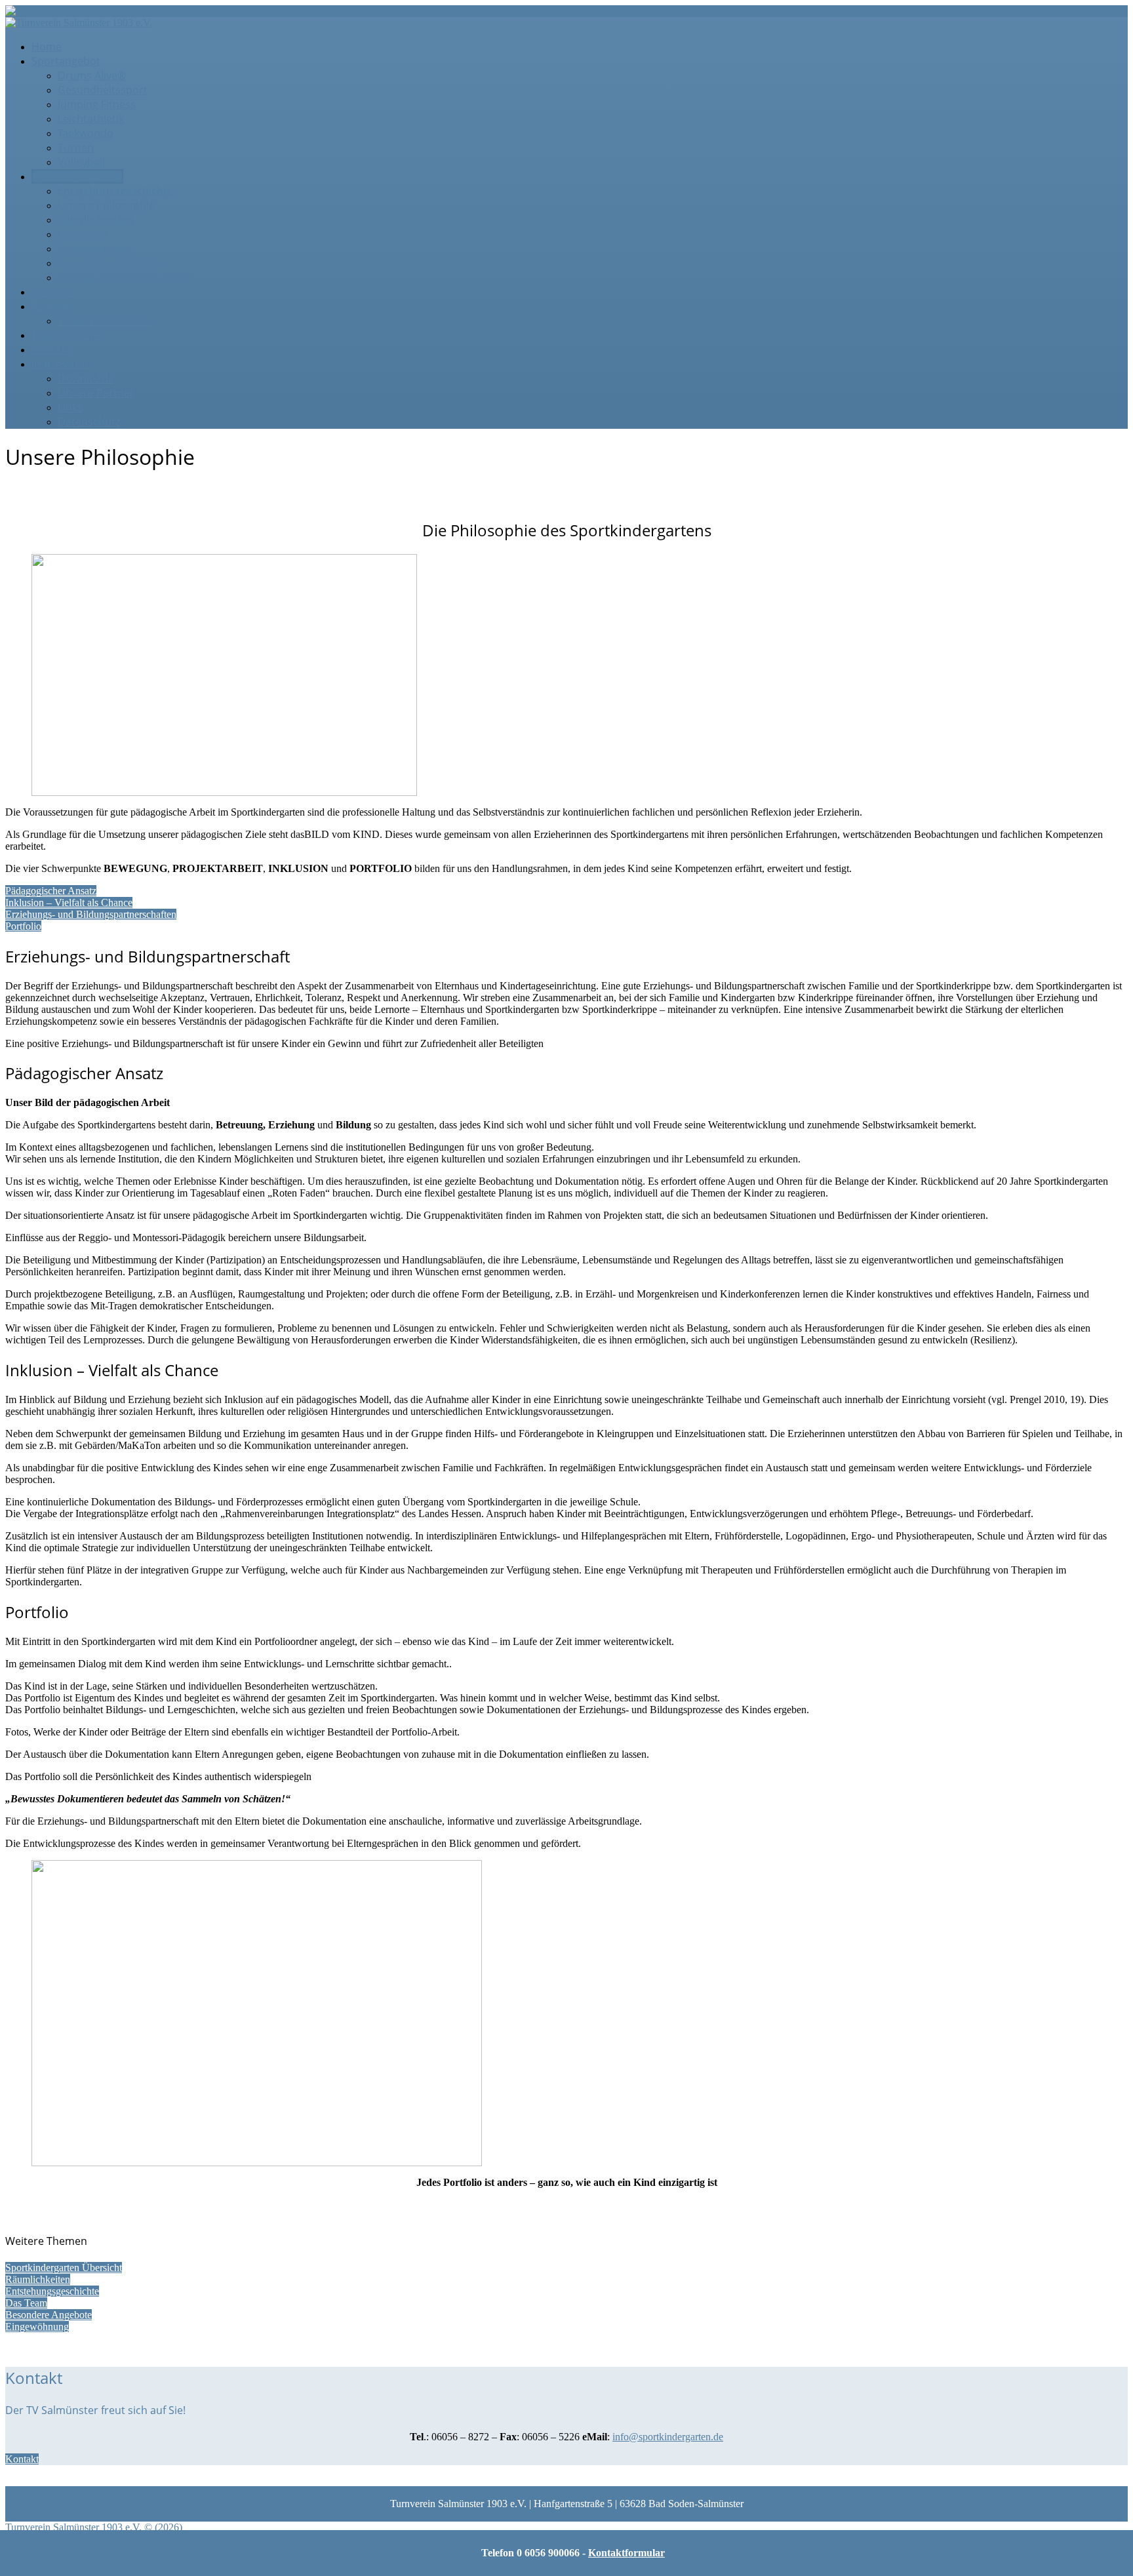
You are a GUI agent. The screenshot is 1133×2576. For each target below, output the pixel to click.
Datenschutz (89, 422)
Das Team (26, 2303)
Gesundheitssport (103, 90)
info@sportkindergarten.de (668, 2437)
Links (70, 407)
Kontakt (51, 349)
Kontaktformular (626, 2553)
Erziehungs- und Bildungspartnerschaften (91, 914)
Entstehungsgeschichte (115, 191)
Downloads (86, 378)
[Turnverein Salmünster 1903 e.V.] (79, 11)
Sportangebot (66, 61)
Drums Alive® (92, 75)
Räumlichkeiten (96, 220)
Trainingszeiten (69, 335)
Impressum (60, 364)
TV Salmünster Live (105, 321)
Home (47, 47)
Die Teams (83, 234)
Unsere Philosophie (106, 205)
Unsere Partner (96, 393)
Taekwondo (86, 133)
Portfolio (23, 926)
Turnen (76, 148)
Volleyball (81, 162)
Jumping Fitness (97, 104)
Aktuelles (54, 292)
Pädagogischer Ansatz (51, 891)
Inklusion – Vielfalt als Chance (69, 902)
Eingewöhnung (94, 248)
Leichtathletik (91, 119)
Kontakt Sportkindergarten (124, 277)
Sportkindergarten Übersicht (64, 2268)
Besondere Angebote (110, 263)
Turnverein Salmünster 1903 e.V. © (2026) (94, 2527)
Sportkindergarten (77, 176)
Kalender (54, 306)
